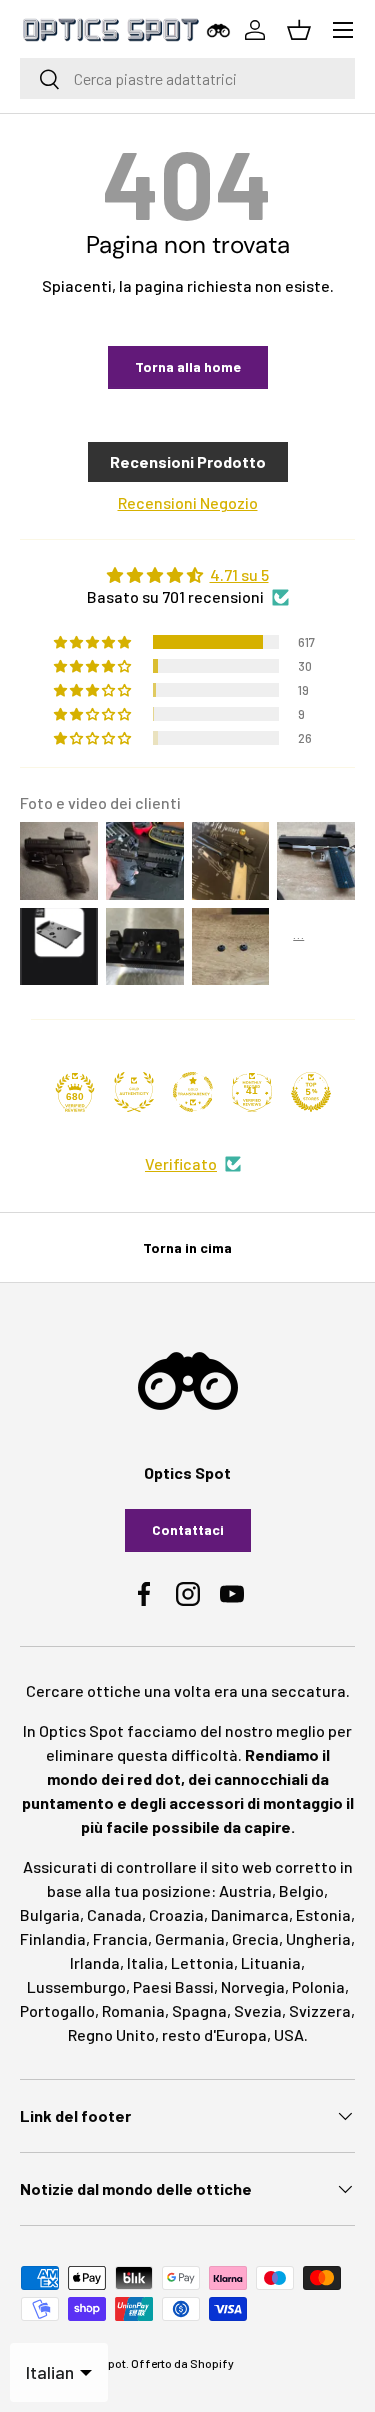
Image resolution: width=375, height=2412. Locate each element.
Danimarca (250, 1914)
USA (289, 2034)
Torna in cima (187, 1247)
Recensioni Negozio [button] (188, 502)
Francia (120, 1938)
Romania (133, 2010)
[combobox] (187, 78)
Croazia (176, 1914)
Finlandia (53, 1938)
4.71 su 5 (239, 574)
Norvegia (253, 1986)
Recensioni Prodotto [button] (188, 461)
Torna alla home (188, 366)
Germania (190, 1938)
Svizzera (320, 2010)
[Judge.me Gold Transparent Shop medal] (193, 1092)
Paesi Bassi (173, 1986)
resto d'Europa (214, 2034)
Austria (245, 1890)
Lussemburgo (76, 1986)
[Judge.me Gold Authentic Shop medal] (134, 1092)
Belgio (301, 1890)
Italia (145, 1962)
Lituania (271, 1962)
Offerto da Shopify (182, 2363)
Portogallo (57, 2010)
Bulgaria (50, 1914)
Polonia (318, 1986)
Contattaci (188, 1529)
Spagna (199, 2010)
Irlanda (95, 1962)
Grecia (255, 1938)
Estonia (323, 1914)
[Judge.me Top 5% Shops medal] (311, 1092)
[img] (187, 575)
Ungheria (318, 1938)
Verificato (181, 1163)
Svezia (258, 2010)
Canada (114, 1914)
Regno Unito (111, 2034)
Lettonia (202, 1962)
